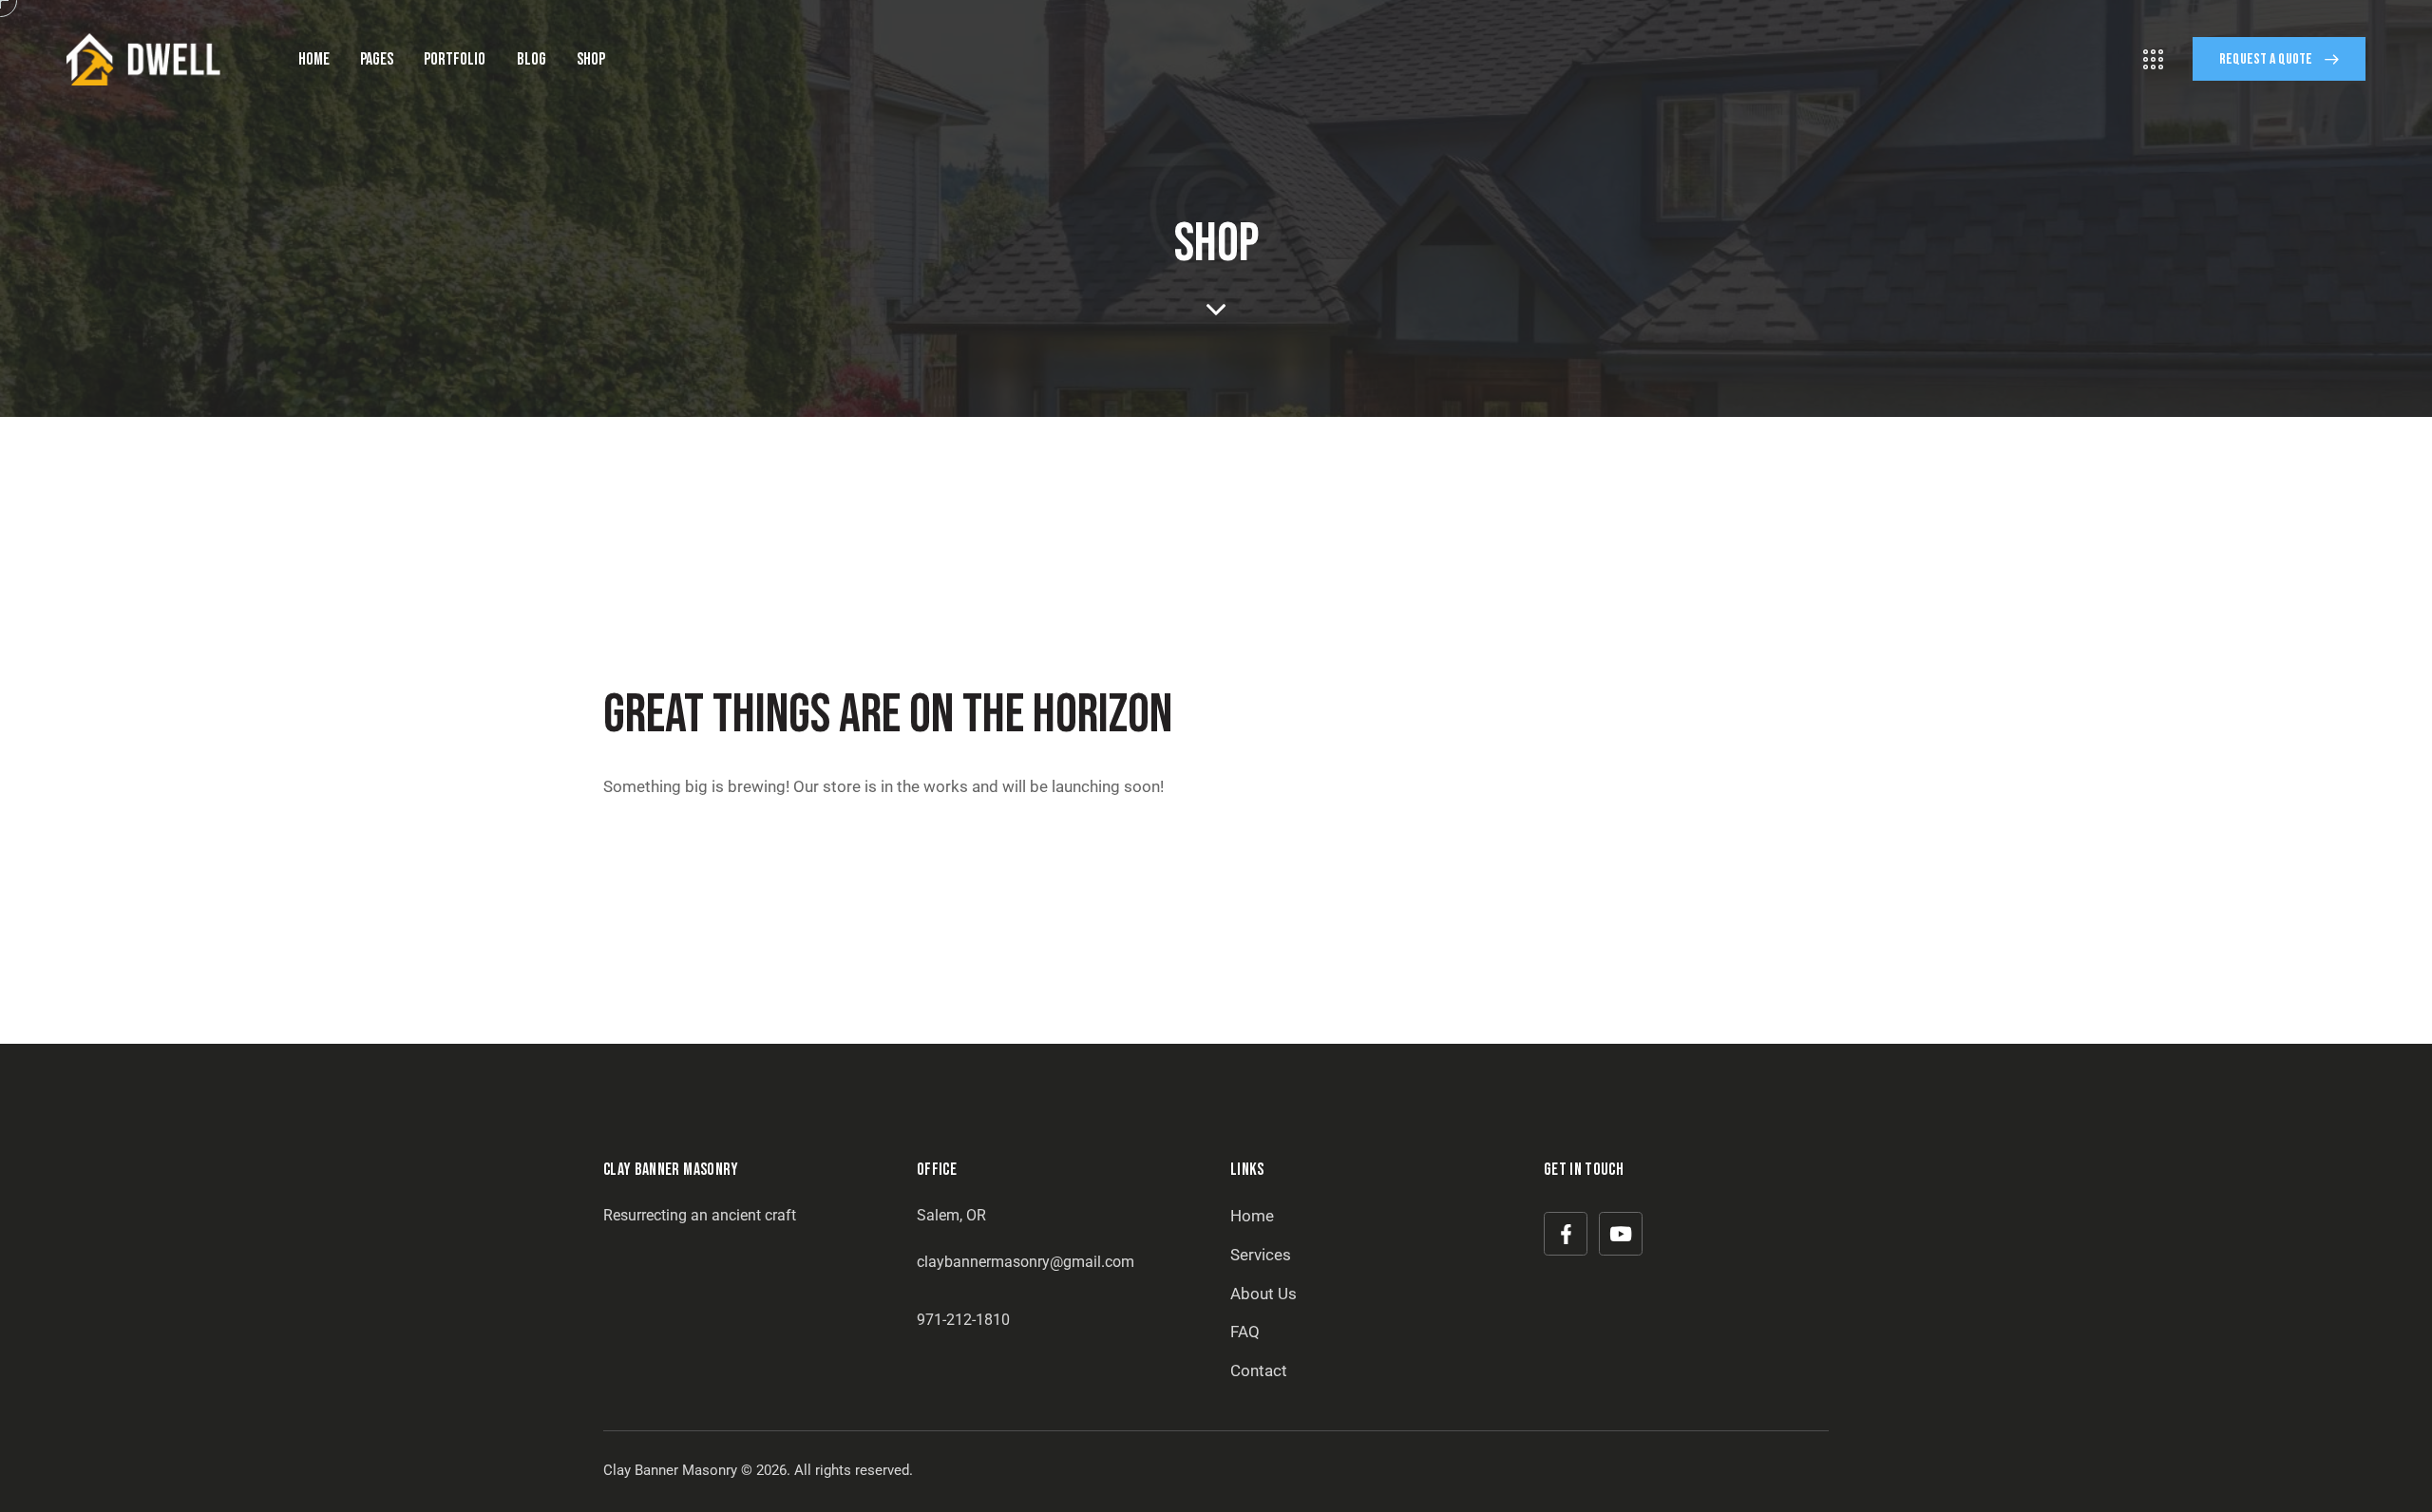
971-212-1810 (963, 1320)
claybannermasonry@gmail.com (1026, 1262)
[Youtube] (1621, 1234)
